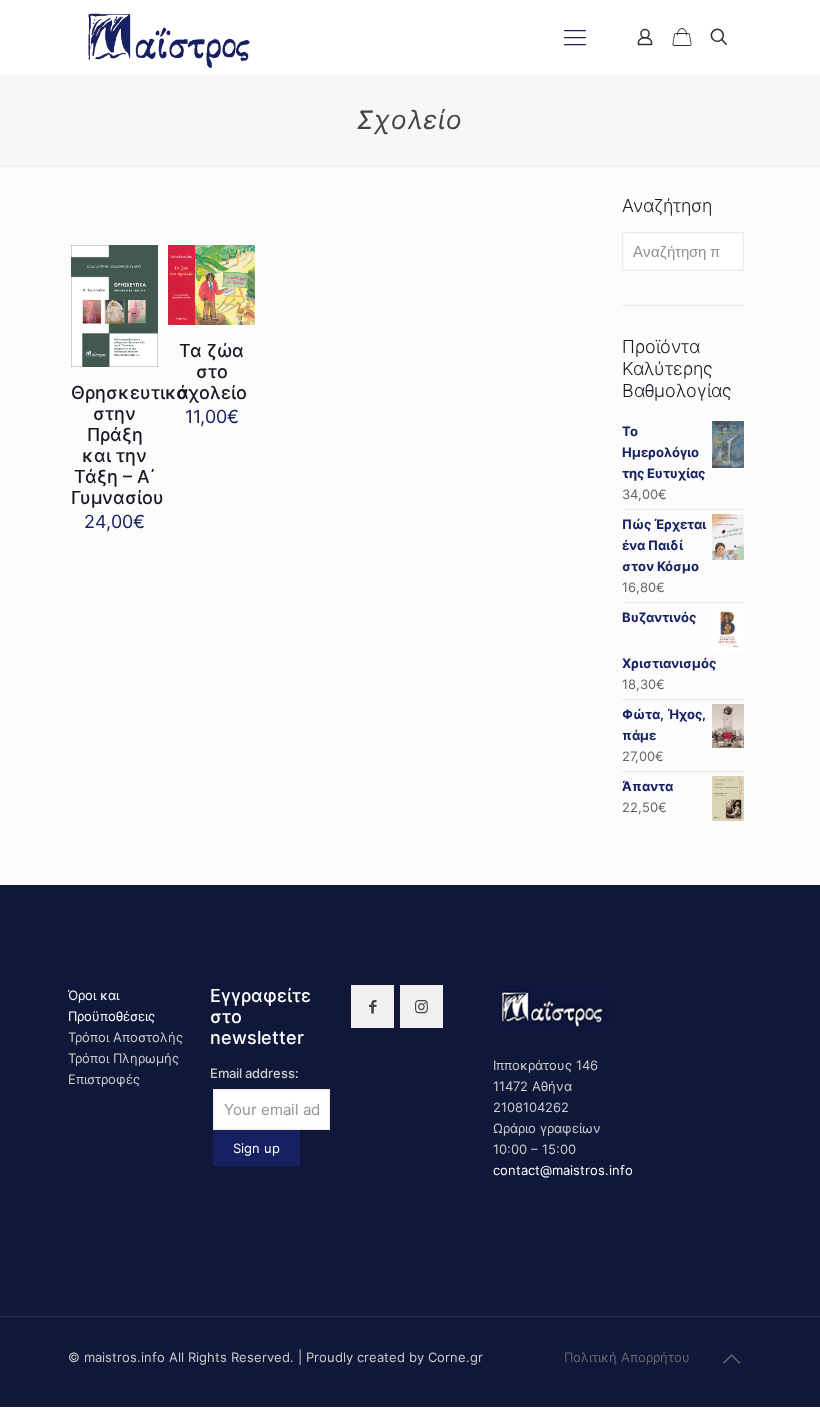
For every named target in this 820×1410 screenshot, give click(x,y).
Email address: (254, 1073)
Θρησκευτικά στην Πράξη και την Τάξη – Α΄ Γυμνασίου (130, 445)
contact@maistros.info (563, 1170)
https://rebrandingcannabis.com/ (11, 1407)
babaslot (3, 1407)
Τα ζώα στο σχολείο (211, 371)
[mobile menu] (575, 37)
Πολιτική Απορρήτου (627, 1357)
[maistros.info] (170, 37)
